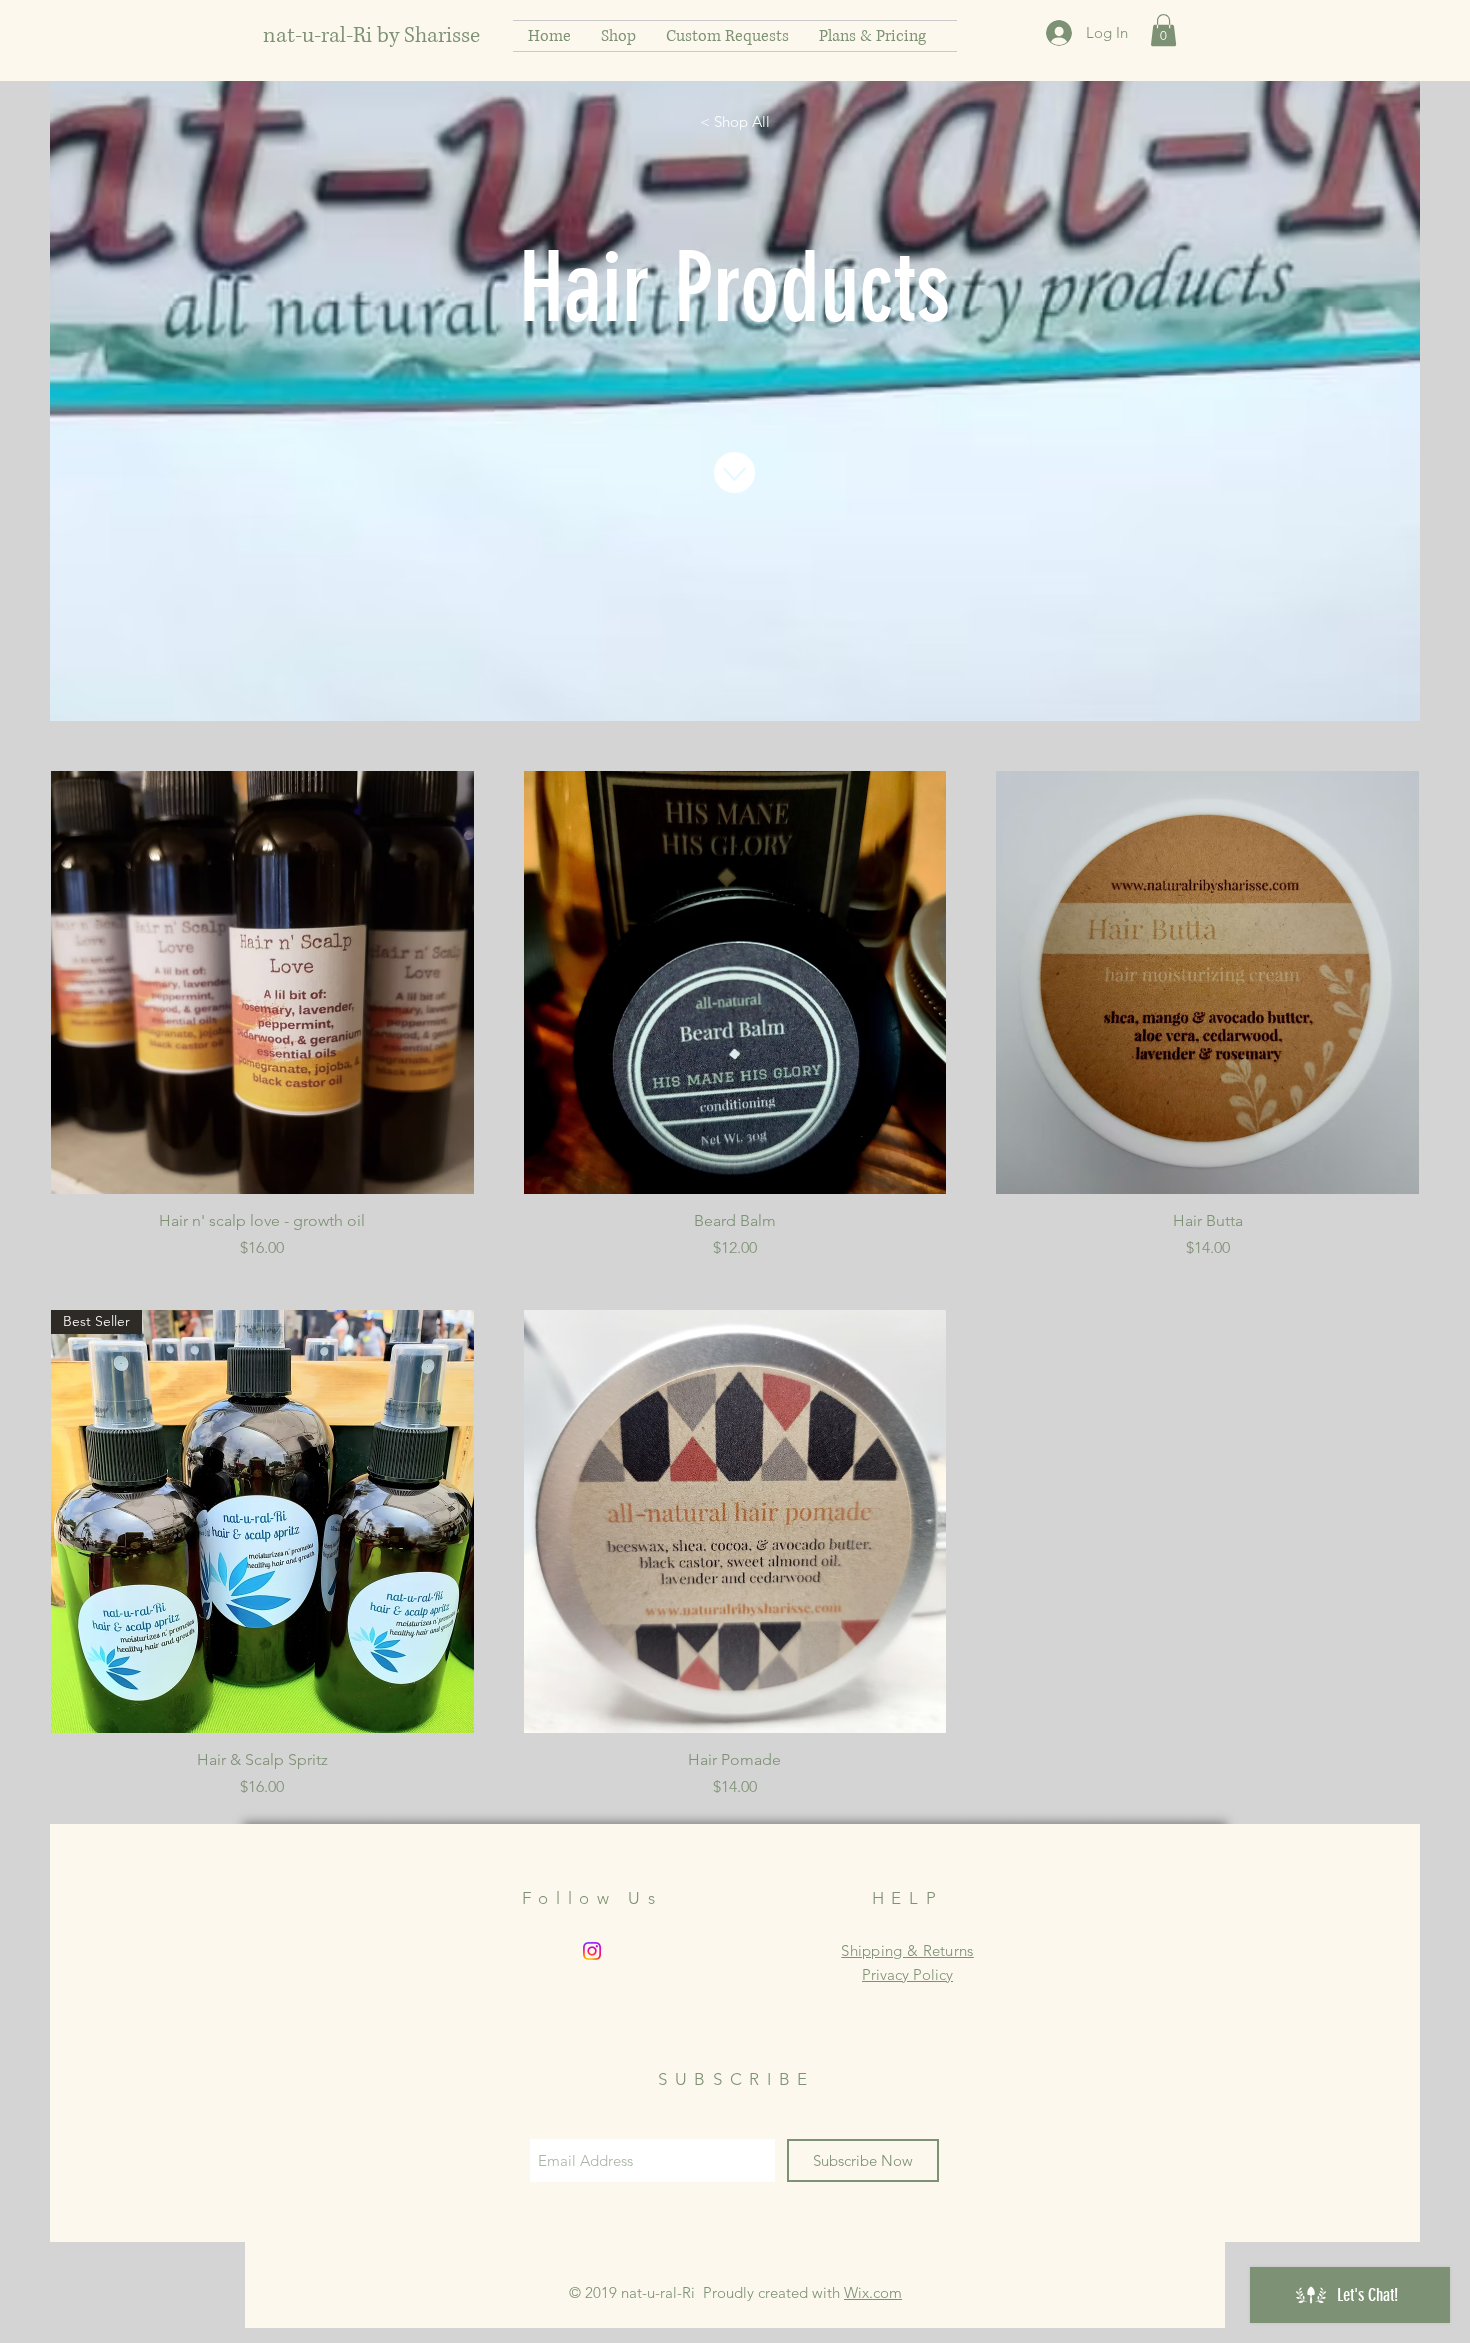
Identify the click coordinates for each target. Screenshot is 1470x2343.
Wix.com (873, 2292)
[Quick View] (262, 982)
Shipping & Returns (907, 1950)
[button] (1163, 30)
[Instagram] (592, 1951)
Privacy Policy (907, 1974)
